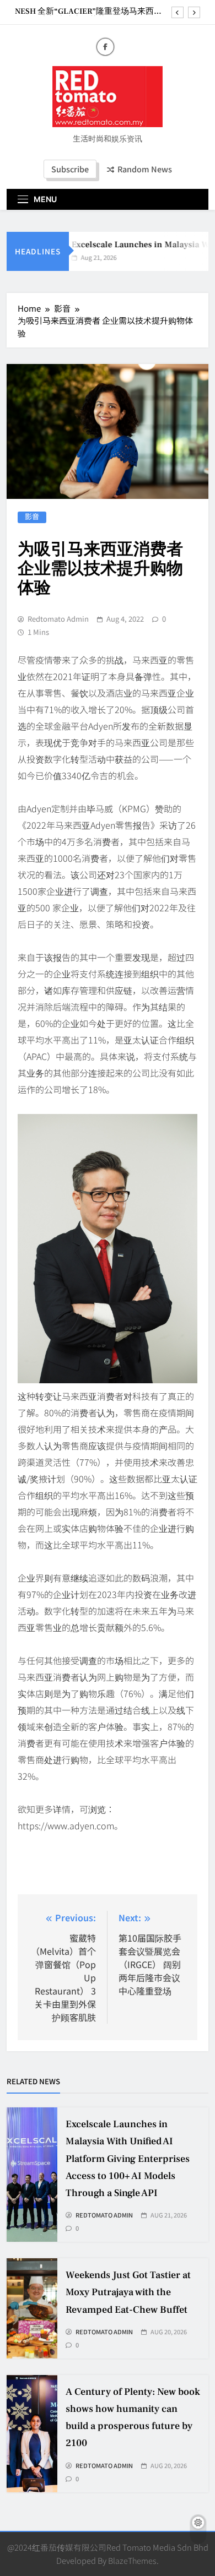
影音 (32, 517)
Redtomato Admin (58, 619)
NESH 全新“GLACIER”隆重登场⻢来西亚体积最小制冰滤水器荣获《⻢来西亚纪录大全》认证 (89, 12)
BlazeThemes (132, 2560)
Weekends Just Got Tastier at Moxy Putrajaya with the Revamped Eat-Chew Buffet (128, 2292)
